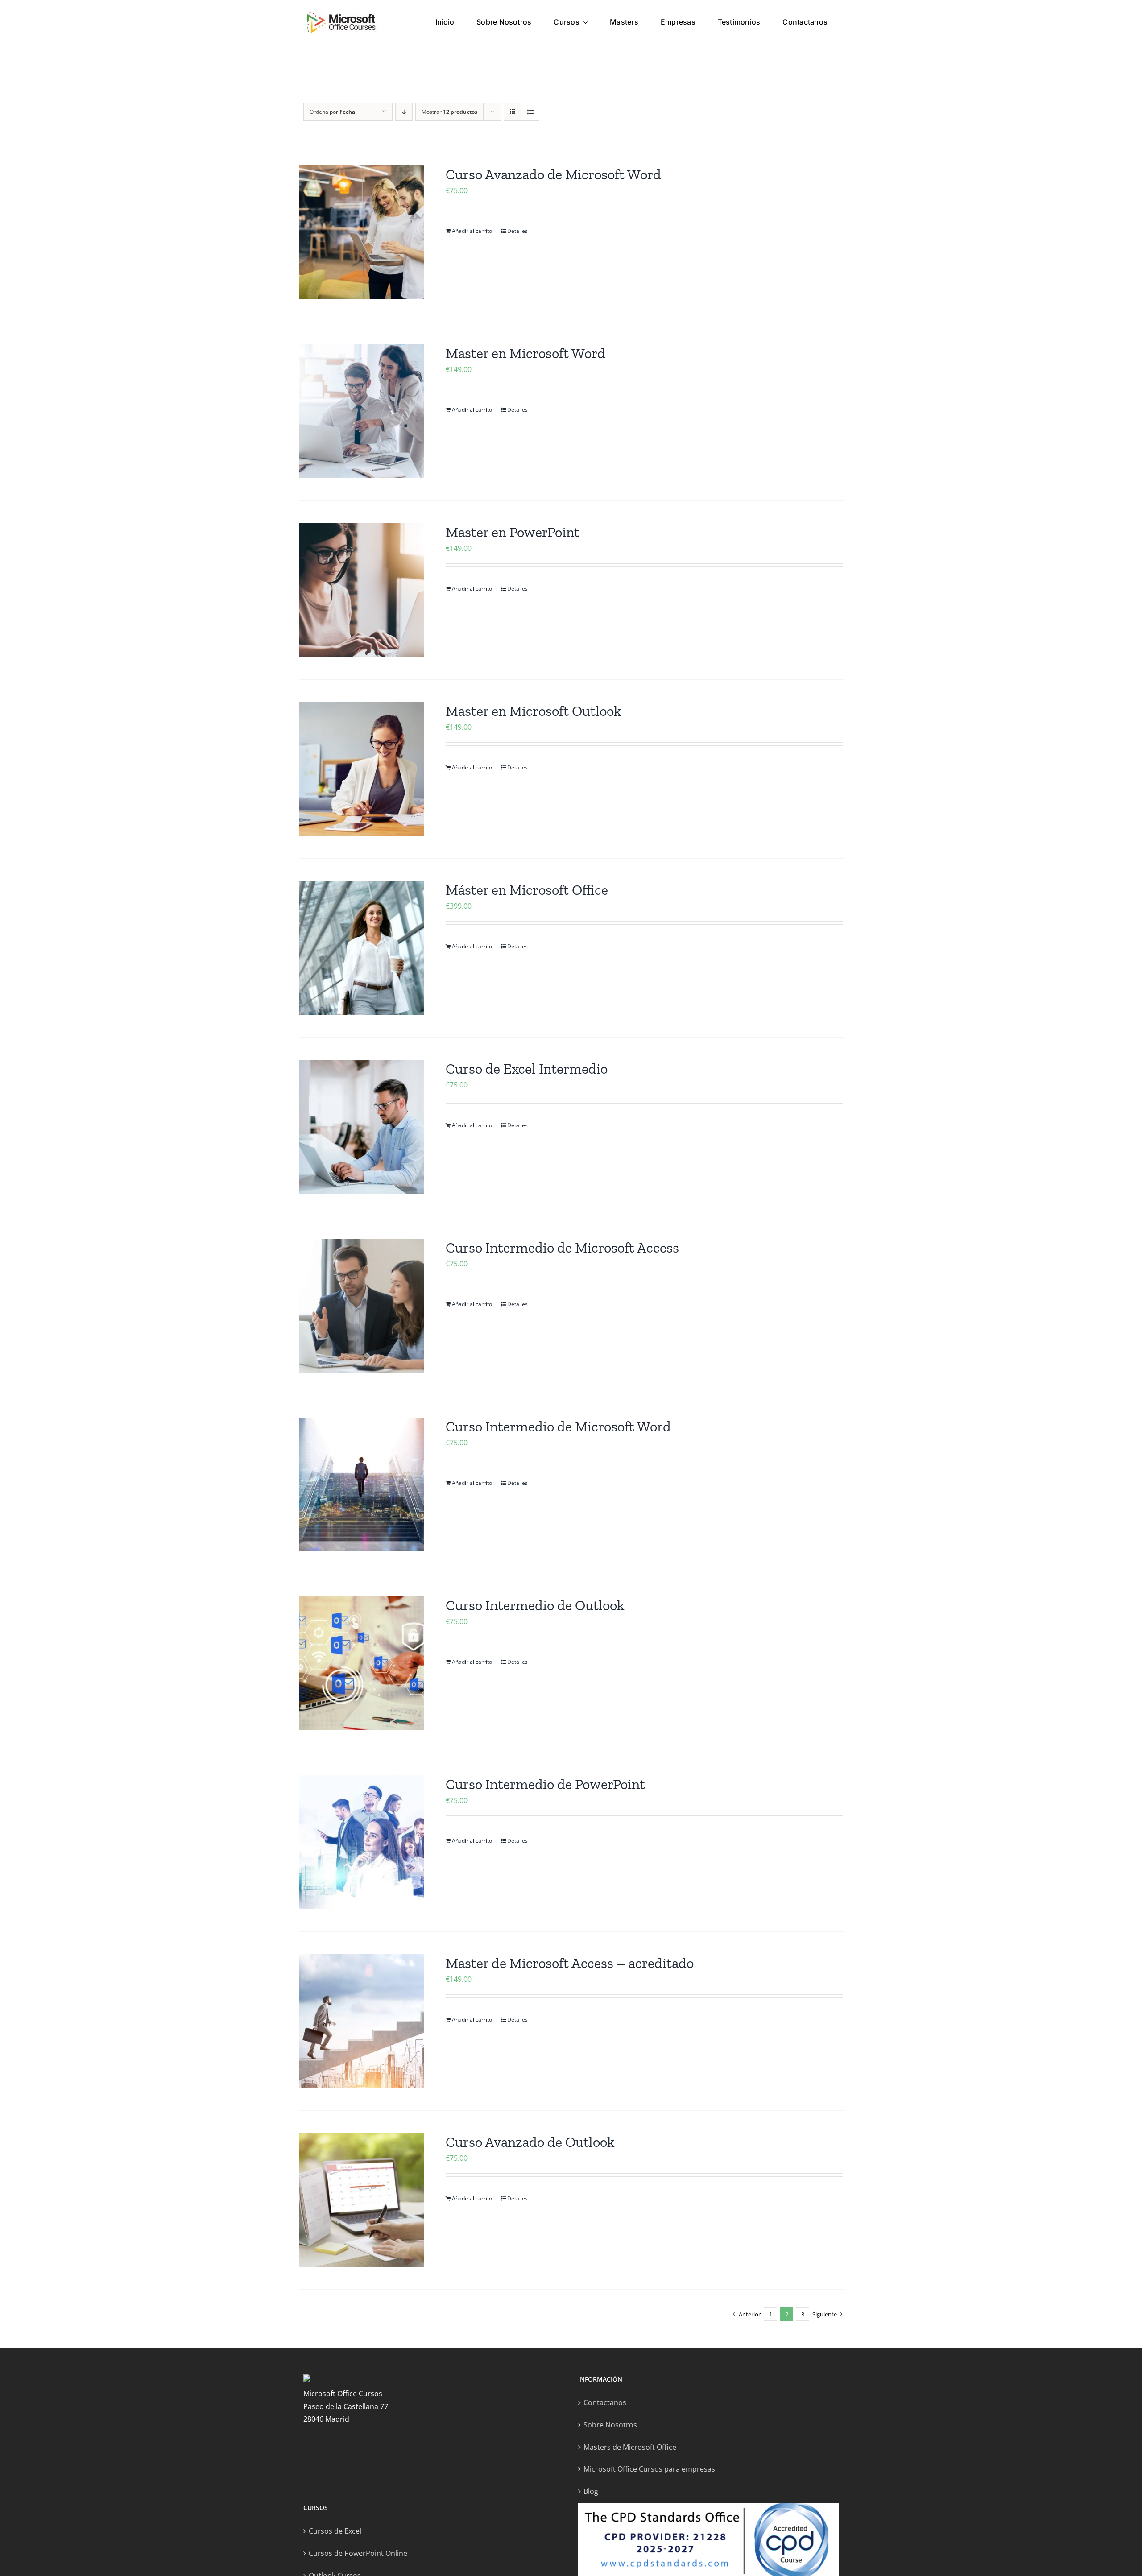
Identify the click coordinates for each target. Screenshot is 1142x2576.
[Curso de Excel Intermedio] (362, 1127)
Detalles (517, 231)
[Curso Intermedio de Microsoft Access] (362, 1306)
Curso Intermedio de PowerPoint (545, 1784)
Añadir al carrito (472, 231)
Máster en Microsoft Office (527, 890)
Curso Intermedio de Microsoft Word (558, 1427)
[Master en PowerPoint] (362, 590)
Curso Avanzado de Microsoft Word (553, 174)
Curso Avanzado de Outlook (530, 2142)
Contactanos (605, 2402)
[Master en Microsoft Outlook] (362, 769)
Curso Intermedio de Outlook (535, 1605)
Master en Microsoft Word (525, 353)
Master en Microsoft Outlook (534, 711)
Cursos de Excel (335, 2531)
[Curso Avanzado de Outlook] (362, 2200)
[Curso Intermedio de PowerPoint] (362, 1842)
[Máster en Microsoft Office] (362, 948)
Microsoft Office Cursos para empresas (649, 2469)
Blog (591, 2491)
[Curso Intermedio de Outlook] (362, 1663)
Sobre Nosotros (610, 2425)
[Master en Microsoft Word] (362, 411)
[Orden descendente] (404, 112)
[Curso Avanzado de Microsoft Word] (362, 232)
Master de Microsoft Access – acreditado (570, 1963)
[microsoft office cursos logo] (341, 14)
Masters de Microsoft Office (630, 2447)
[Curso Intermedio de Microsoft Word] (362, 1484)
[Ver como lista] (530, 112)
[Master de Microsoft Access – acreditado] (362, 2021)
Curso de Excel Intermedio (527, 1069)
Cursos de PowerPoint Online (358, 2553)
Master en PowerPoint (513, 532)
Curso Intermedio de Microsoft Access (562, 1248)
